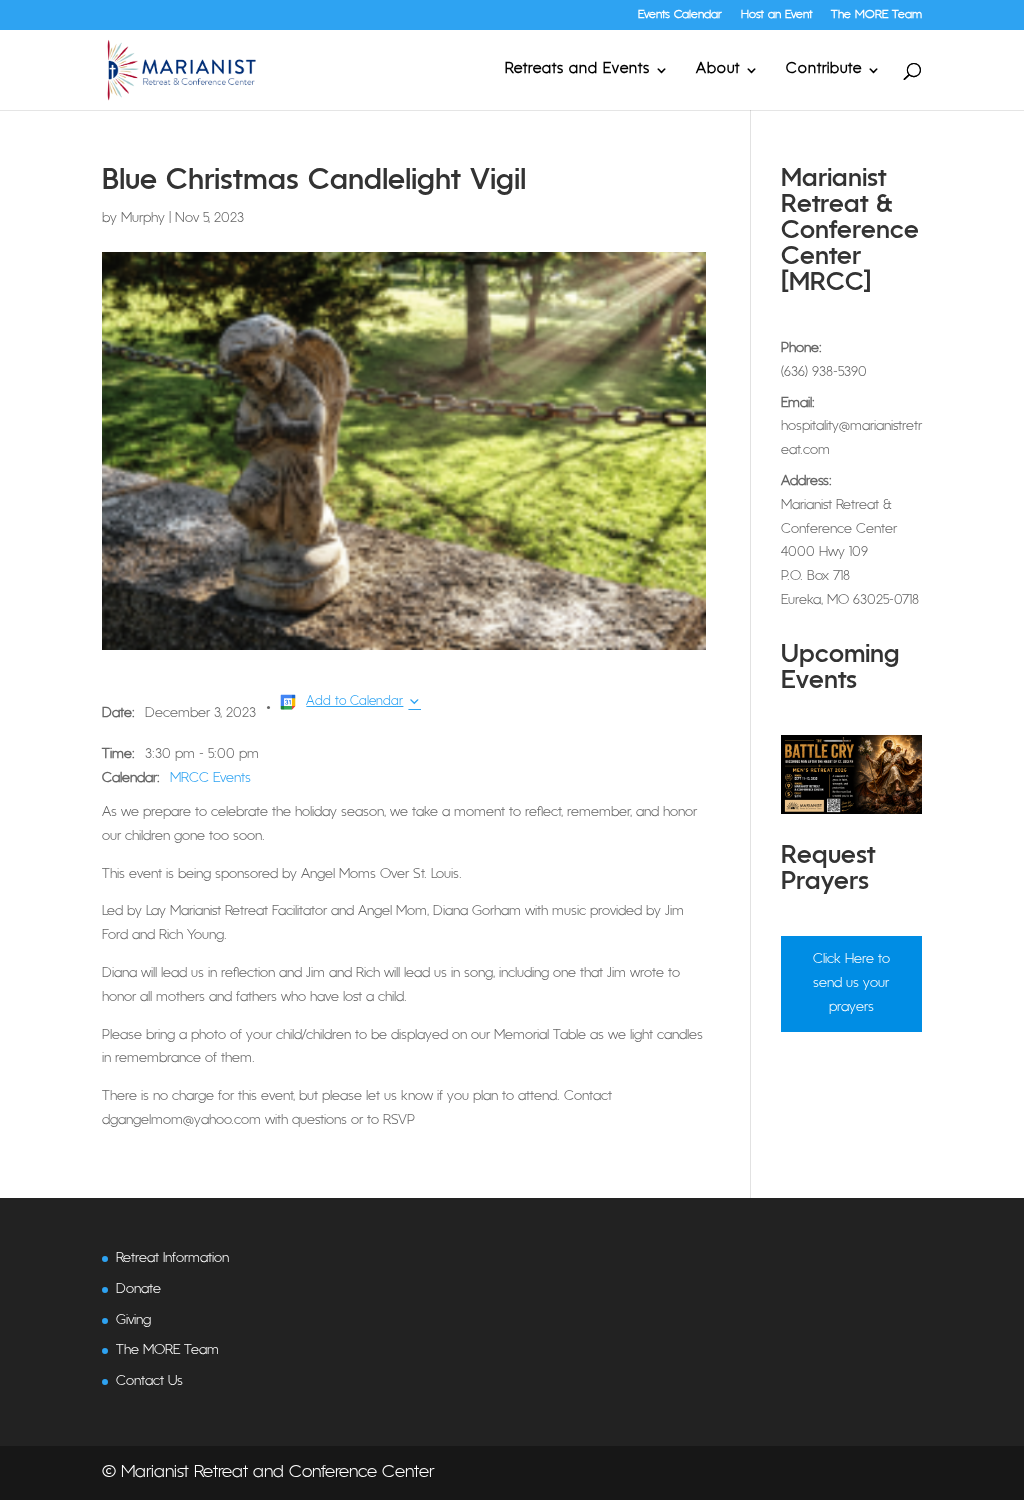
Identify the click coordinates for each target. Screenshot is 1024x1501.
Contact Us (149, 1381)
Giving (133, 1320)
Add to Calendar (354, 702)
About (718, 69)
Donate (138, 1289)
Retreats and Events (577, 69)
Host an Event (776, 15)
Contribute (824, 69)
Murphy (143, 218)
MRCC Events (210, 778)
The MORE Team (876, 15)
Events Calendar (680, 15)
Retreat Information (172, 1258)
